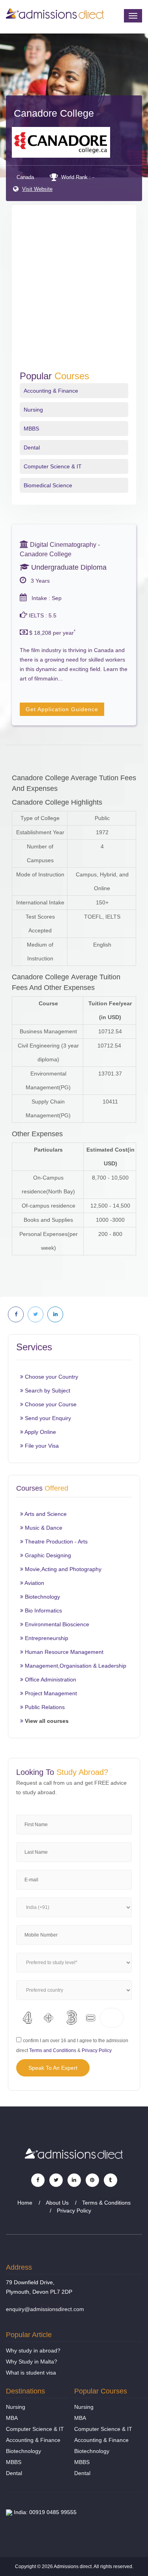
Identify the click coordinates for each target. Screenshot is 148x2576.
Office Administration (50, 1679)
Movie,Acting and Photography (62, 1569)
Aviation (34, 1583)
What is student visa (31, 2373)
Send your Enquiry (47, 1418)
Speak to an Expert (53, 2068)
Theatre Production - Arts (55, 1541)
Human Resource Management (63, 1652)
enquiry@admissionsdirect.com (45, 2309)
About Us (57, 2203)
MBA (12, 2418)
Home (25, 2203)
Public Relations (44, 1707)
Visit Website (37, 189)
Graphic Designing (47, 1555)
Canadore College (54, 113)
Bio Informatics (43, 1610)
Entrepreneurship (46, 1638)
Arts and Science (45, 1514)
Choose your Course (50, 1404)
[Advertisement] (74, 293)
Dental (32, 447)
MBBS (31, 429)
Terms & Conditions (106, 2203)
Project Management (50, 1693)
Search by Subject (47, 1391)
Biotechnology (42, 1597)
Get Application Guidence (62, 709)
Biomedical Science (48, 485)
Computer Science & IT (53, 466)
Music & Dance (43, 1528)
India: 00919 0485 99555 (44, 2512)
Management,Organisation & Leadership (75, 1666)
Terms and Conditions (53, 2050)
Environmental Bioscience (56, 1624)
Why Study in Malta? (32, 2362)
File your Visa (41, 1446)
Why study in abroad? (33, 2350)
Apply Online (40, 1432)
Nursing (33, 410)
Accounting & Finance (51, 391)
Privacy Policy (97, 2050)
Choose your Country (51, 1377)
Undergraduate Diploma (68, 567)
